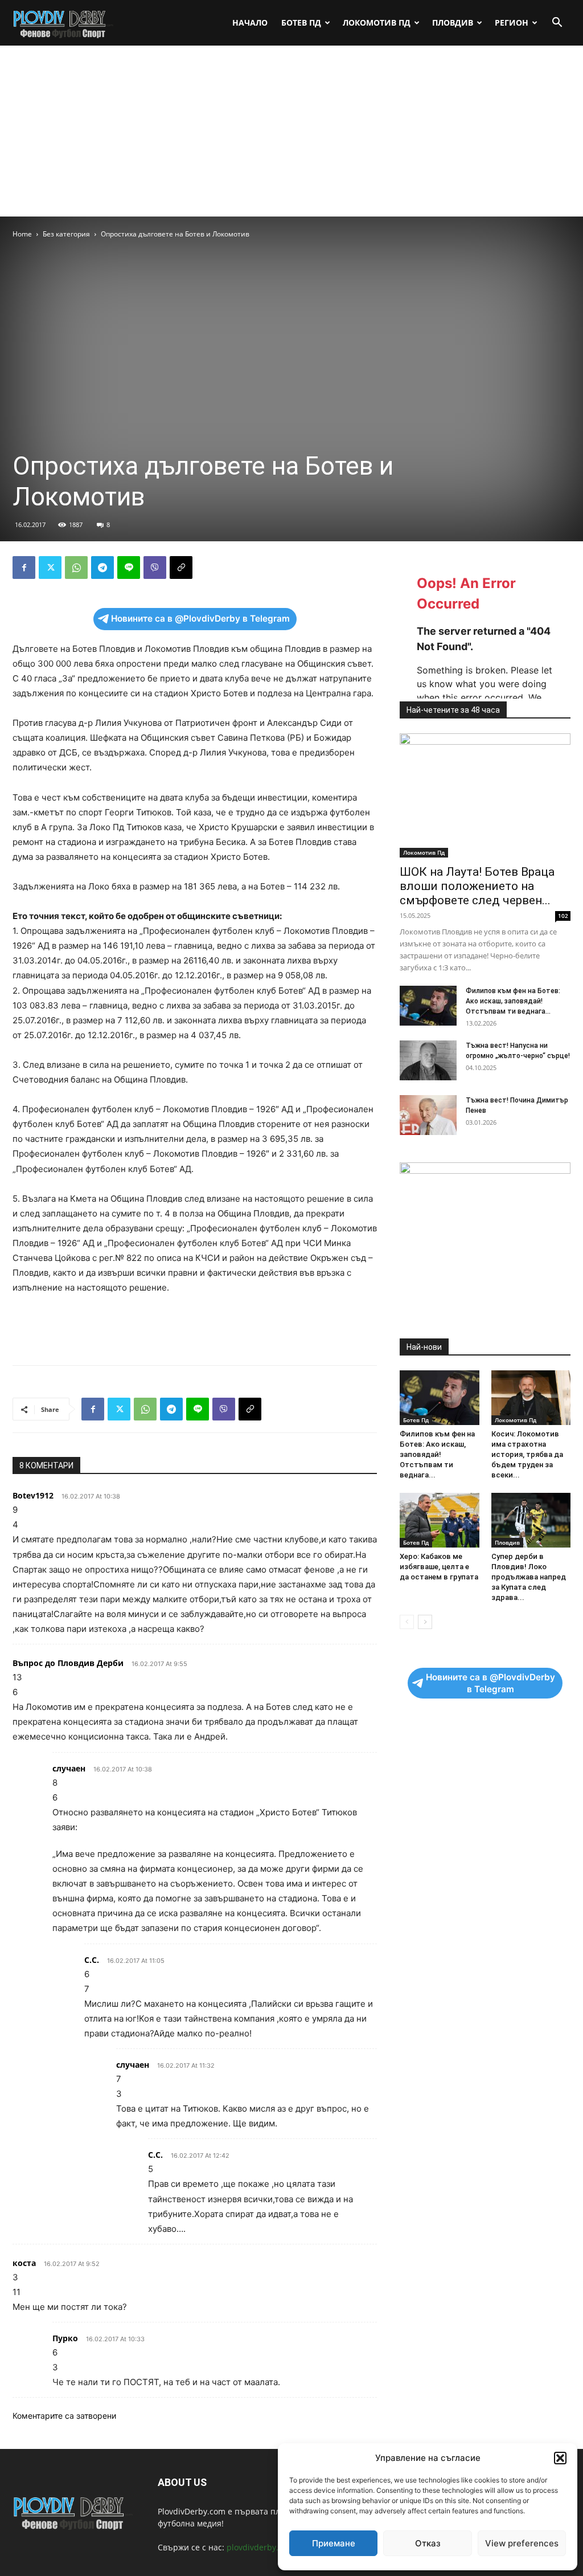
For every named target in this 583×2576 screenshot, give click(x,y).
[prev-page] (407, 1622)
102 (563, 916)
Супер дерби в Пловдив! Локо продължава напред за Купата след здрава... (529, 1577)
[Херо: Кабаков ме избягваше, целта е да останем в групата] (440, 1520)
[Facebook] (24, 568)
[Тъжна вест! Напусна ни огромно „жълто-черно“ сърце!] (428, 1060)
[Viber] (155, 568)
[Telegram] (102, 568)
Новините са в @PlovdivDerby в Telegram (200, 619)
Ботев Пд (301, 23)
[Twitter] (50, 568)
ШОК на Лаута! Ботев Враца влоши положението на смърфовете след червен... (477, 886)
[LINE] (129, 568)
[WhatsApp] (76, 568)
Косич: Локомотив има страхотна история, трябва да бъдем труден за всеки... (527, 1454)
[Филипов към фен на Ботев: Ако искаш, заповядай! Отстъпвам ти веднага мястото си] (428, 1006)
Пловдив (453, 23)
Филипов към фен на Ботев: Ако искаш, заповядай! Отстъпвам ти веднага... (513, 1001)
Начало (250, 23)
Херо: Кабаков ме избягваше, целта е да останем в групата (439, 1567)
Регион (512, 23)
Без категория (66, 234)
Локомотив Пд (377, 23)
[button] (560, 2458)
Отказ (428, 2543)
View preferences (522, 2543)
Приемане (334, 2543)
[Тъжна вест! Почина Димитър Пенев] (428, 1115)
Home (22, 234)
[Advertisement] (291, 131)
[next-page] (425, 1622)
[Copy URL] (181, 568)
